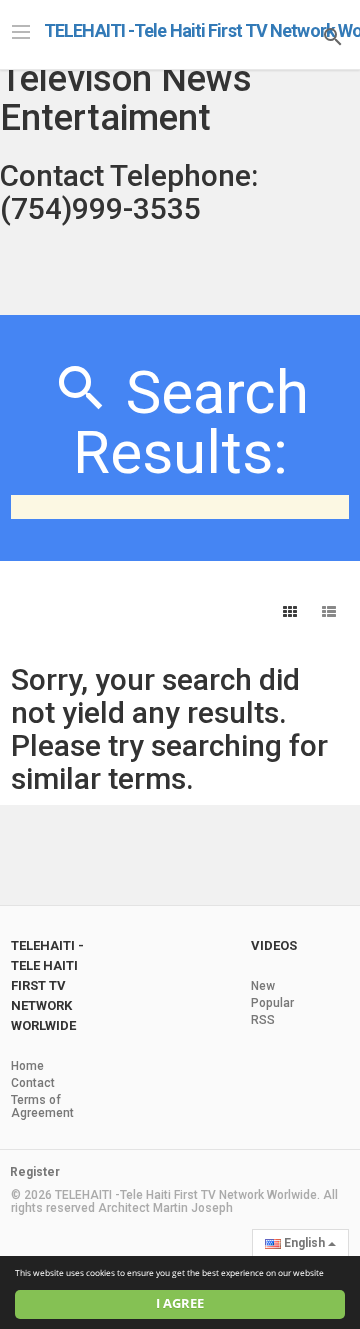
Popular (272, 1003)
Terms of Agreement (42, 1106)
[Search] (333, 34)
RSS (263, 1020)
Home (27, 1066)
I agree (180, 1303)
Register (35, 1172)
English (304, 1243)
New (263, 986)
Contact (33, 1083)
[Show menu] (21, 30)
